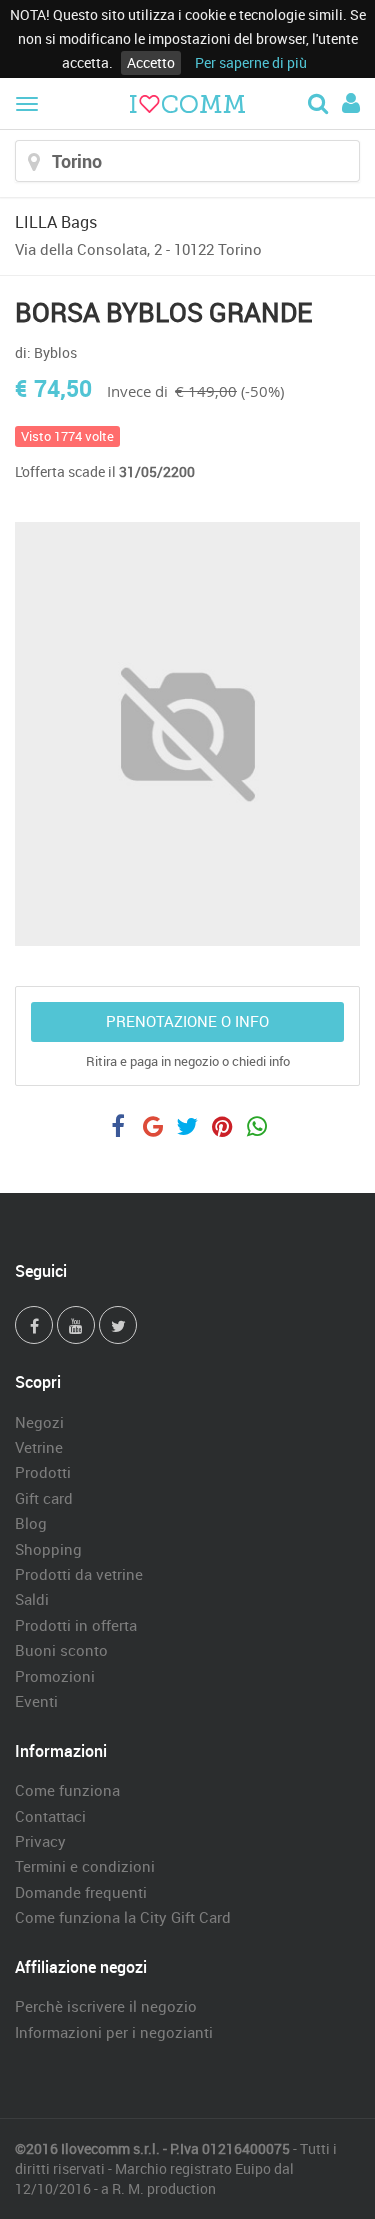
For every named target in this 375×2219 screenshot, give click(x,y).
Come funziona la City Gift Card (123, 1917)
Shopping (48, 1549)
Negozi (39, 1422)
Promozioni (55, 1676)
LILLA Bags (56, 222)
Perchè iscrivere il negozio (106, 2006)
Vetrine (39, 1447)
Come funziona (67, 1790)
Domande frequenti (81, 1892)
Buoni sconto (61, 1650)
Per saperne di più (251, 62)
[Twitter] (118, 1325)
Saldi (32, 1599)
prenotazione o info (187, 1021)
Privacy (40, 1841)
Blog (31, 1523)
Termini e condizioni (85, 1866)
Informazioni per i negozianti (114, 2032)
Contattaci (50, 1816)
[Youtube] (76, 1325)
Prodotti (43, 1472)
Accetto (151, 62)
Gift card (44, 1498)
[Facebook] (34, 1325)
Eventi (36, 1701)
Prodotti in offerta (76, 1625)
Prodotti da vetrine (79, 1574)
